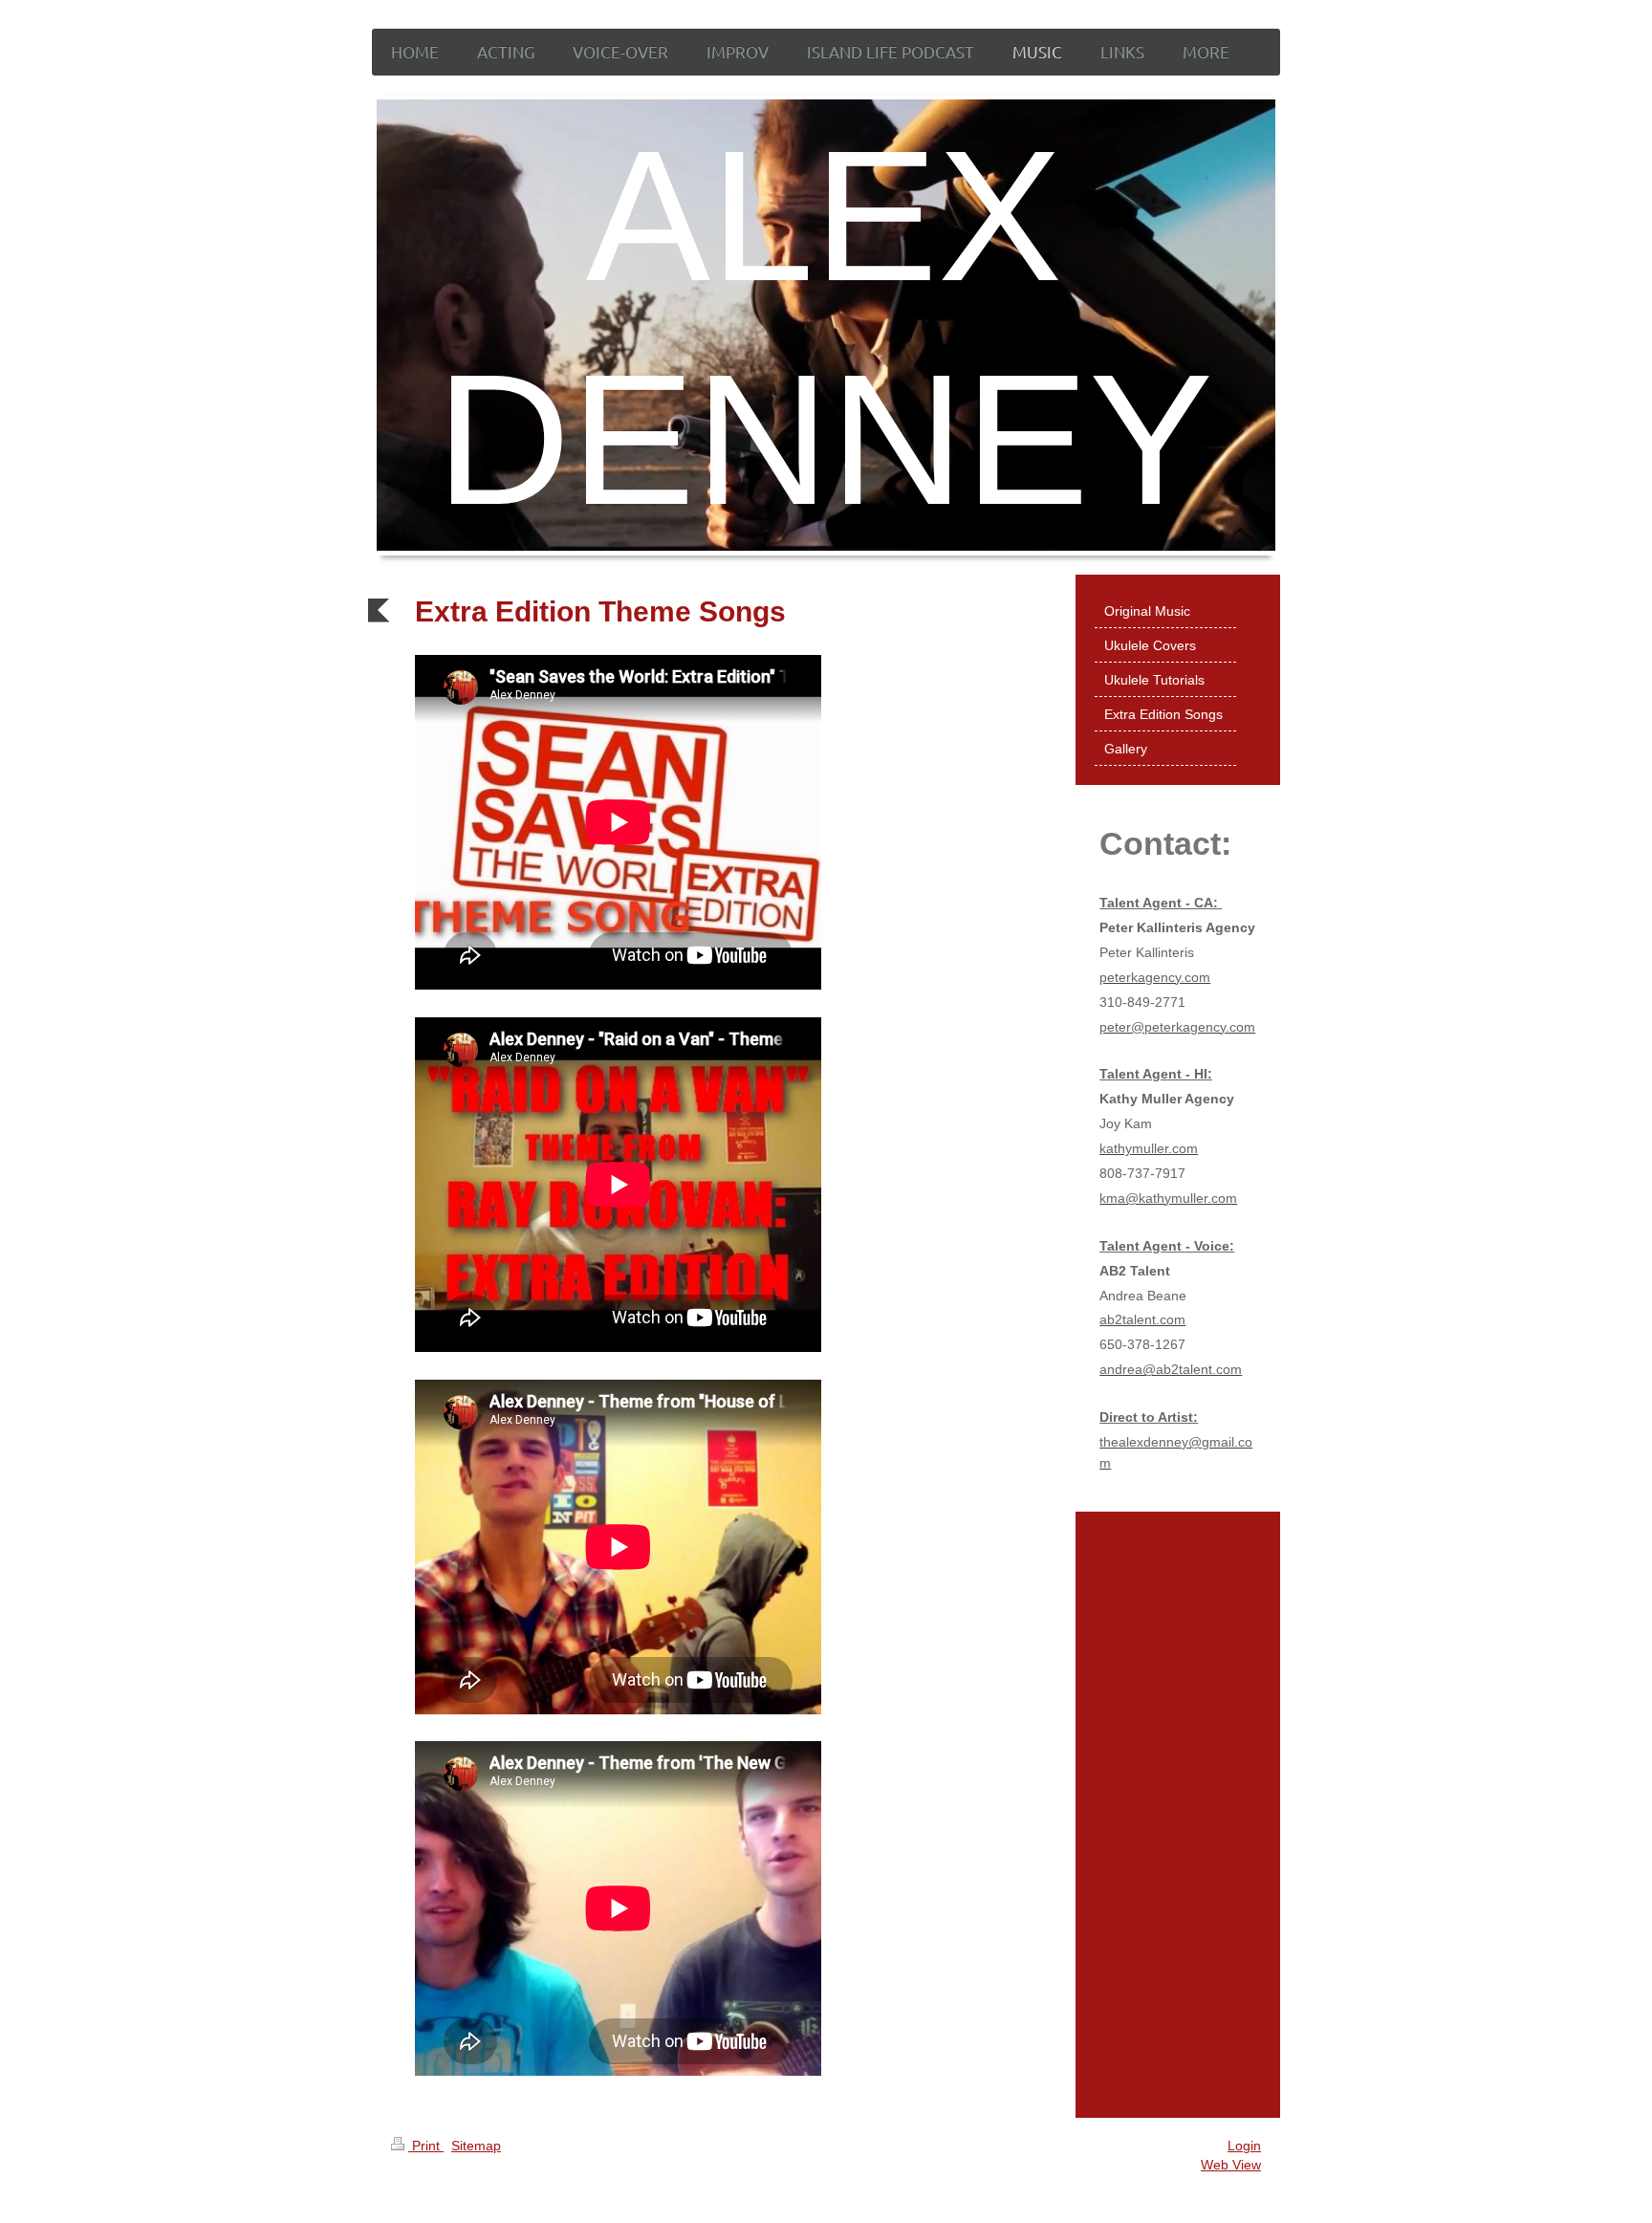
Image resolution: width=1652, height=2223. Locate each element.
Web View (1231, 2165)
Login (1244, 2146)
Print (426, 2146)
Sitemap (476, 2146)
